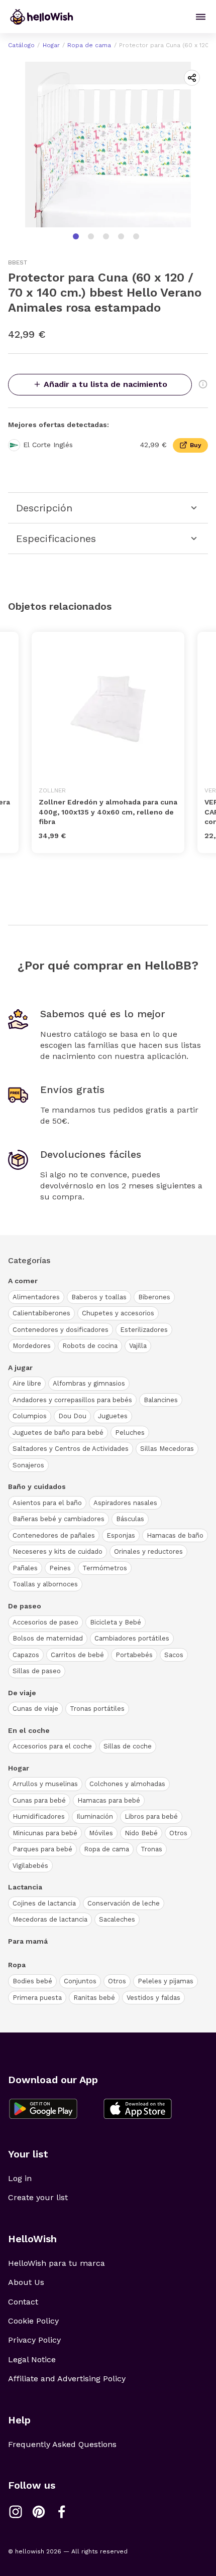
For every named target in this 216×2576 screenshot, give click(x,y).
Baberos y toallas (99, 1297)
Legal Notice (32, 2359)
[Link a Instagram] (16, 2512)
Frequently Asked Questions (62, 2444)
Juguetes (113, 1416)
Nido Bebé (141, 1833)
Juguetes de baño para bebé (58, 1433)
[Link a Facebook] (62, 2512)
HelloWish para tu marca (57, 2263)
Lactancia (25, 1887)
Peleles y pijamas (166, 1981)
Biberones (154, 1297)
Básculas (130, 1519)
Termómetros (105, 1568)
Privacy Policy (34, 2340)
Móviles (101, 1833)
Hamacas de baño (175, 1535)
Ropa (17, 1965)
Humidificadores (39, 1816)
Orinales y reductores (148, 1551)
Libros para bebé (151, 1816)
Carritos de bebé (77, 1655)
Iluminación (95, 1816)
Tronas (151, 1849)
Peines (60, 1568)
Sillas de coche (128, 1746)
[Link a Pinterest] (39, 2512)
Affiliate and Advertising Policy (67, 2379)
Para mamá (28, 1941)
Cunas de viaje (35, 1709)
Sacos (174, 1655)
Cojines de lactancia (44, 1903)
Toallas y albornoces (45, 1584)
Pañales (25, 1568)
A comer (23, 1281)
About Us (26, 2282)
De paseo (25, 1606)
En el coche (29, 1730)
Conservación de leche (124, 1903)
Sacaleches (117, 1919)
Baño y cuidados (37, 1486)
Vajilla (138, 1346)
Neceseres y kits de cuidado (58, 1551)
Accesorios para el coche (52, 1746)
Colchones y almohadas (127, 1784)
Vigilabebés (30, 1866)
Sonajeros (28, 1465)
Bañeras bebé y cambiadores (59, 1519)
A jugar (20, 1368)
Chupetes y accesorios (118, 1313)
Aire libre (27, 1383)
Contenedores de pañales (54, 1535)
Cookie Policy (33, 2321)
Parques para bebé (42, 1849)
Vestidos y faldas (153, 1998)
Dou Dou (72, 1416)
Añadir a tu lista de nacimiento (105, 384)
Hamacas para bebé (109, 1800)
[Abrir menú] (201, 17)
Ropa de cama (89, 45)
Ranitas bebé (94, 1998)
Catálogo (21, 45)
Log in (20, 2178)
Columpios (30, 1416)
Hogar (51, 45)
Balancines (161, 1400)
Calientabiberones (41, 1313)
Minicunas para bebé (45, 1833)
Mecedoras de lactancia (50, 1919)
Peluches (130, 1433)
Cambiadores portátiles (132, 1638)
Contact (23, 2302)
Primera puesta (37, 1998)
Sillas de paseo (37, 1671)
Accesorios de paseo (45, 1622)
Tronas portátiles (97, 1709)
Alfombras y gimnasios (89, 1383)
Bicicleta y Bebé (116, 1622)
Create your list (38, 2197)
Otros (178, 1833)
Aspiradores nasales (125, 1503)
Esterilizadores (144, 1330)
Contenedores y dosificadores (61, 1330)
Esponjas (121, 1535)
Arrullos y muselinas (45, 1784)
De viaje (22, 1693)
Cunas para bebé (39, 1800)
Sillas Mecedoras (167, 1449)
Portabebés (134, 1655)
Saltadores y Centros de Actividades (71, 1449)
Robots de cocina (90, 1346)
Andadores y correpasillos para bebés (72, 1400)
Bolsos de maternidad (48, 1638)
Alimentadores (36, 1297)
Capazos (26, 1655)
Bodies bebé (32, 1981)
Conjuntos (80, 1981)
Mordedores (32, 1346)
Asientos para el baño (47, 1503)
